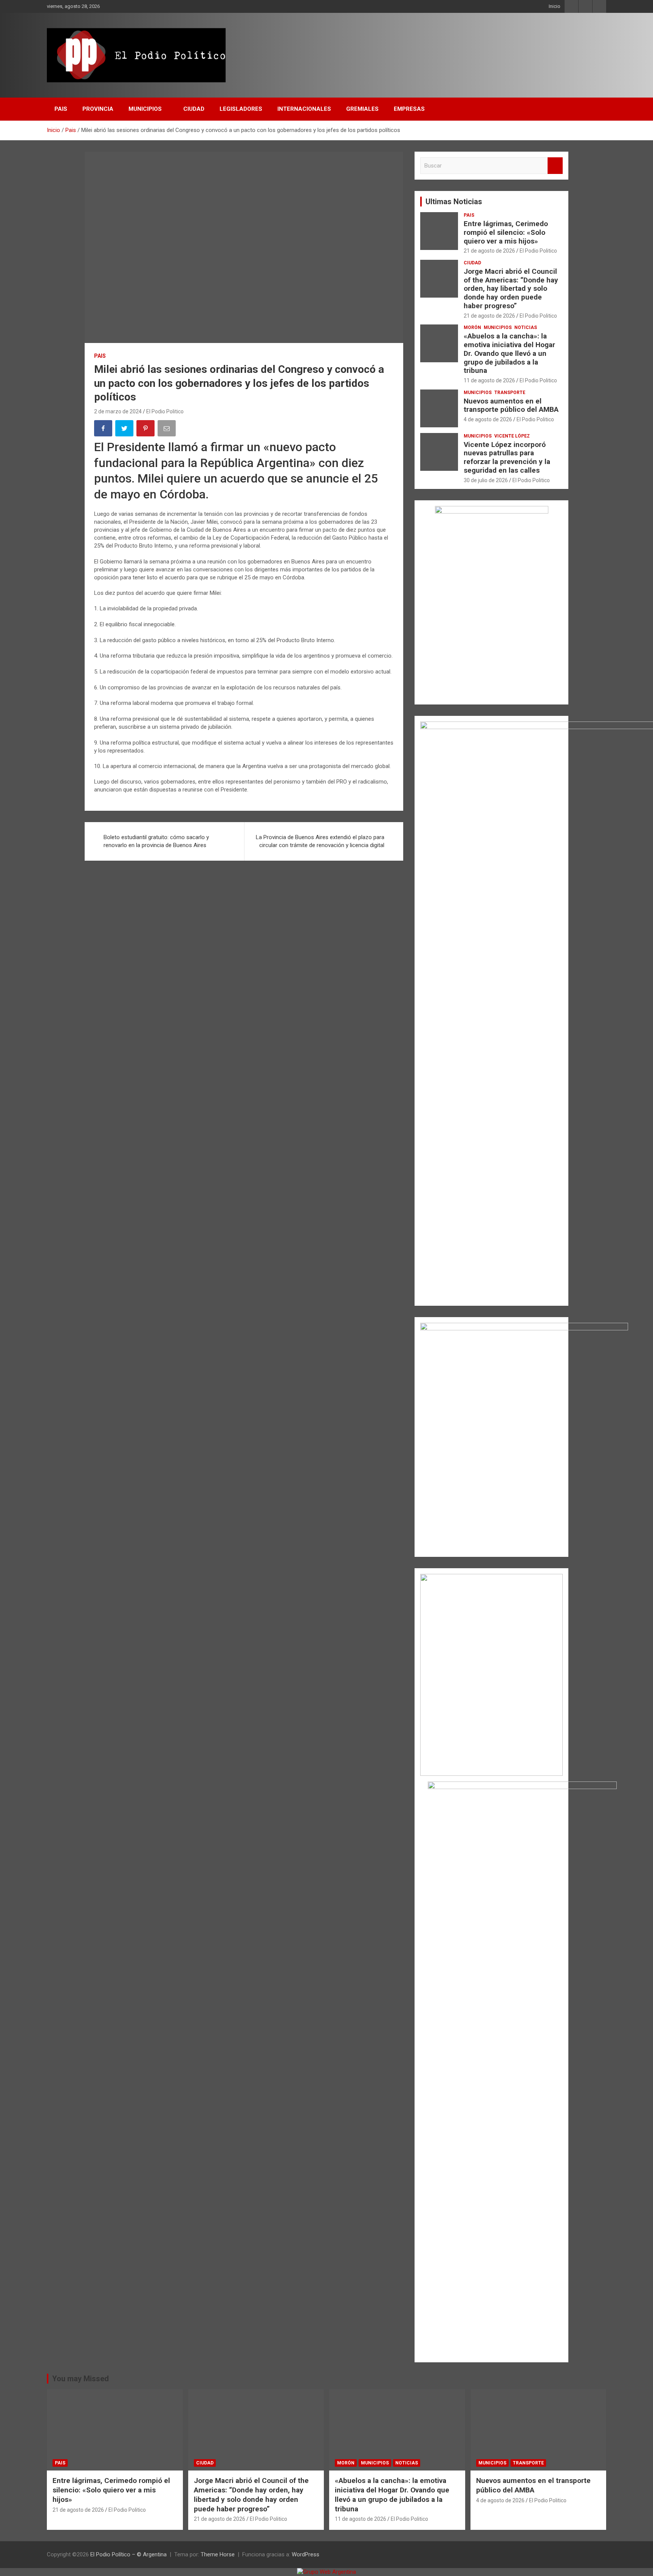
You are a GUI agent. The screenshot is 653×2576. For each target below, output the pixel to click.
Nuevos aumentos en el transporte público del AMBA (511, 405)
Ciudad (472, 263)
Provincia (98, 109)
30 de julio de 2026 (486, 480)
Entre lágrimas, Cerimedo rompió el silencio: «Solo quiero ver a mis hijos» (506, 232)
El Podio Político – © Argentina (128, 2554)
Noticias (526, 327)
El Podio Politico (165, 411)
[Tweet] (125, 430)
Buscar (555, 166)
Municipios (145, 109)
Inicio (555, 6)
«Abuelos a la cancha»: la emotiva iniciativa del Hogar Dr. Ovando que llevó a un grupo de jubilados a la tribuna (509, 353)
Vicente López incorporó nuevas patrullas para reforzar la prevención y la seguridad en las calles (507, 457)
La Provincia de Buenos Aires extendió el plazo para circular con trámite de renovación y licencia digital (320, 841)
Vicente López (512, 436)
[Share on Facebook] (104, 430)
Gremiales (362, 109)
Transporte (510, 393)
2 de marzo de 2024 (118, 411)
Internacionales (304, 109)
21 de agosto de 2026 (489, 251)
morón (472, 327)
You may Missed (80, 2379)
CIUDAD (194, 109)
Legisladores (241, 109)
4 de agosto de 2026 (488, 419)
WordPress (306, 2554)
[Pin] (146, 430)
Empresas (409, 109)
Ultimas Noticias (454, 202)
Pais (61, 109)
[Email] (167, 430)
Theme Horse (218, 2554)
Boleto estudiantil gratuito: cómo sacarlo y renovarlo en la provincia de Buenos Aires (156, 841)
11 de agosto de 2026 (489, 380)
